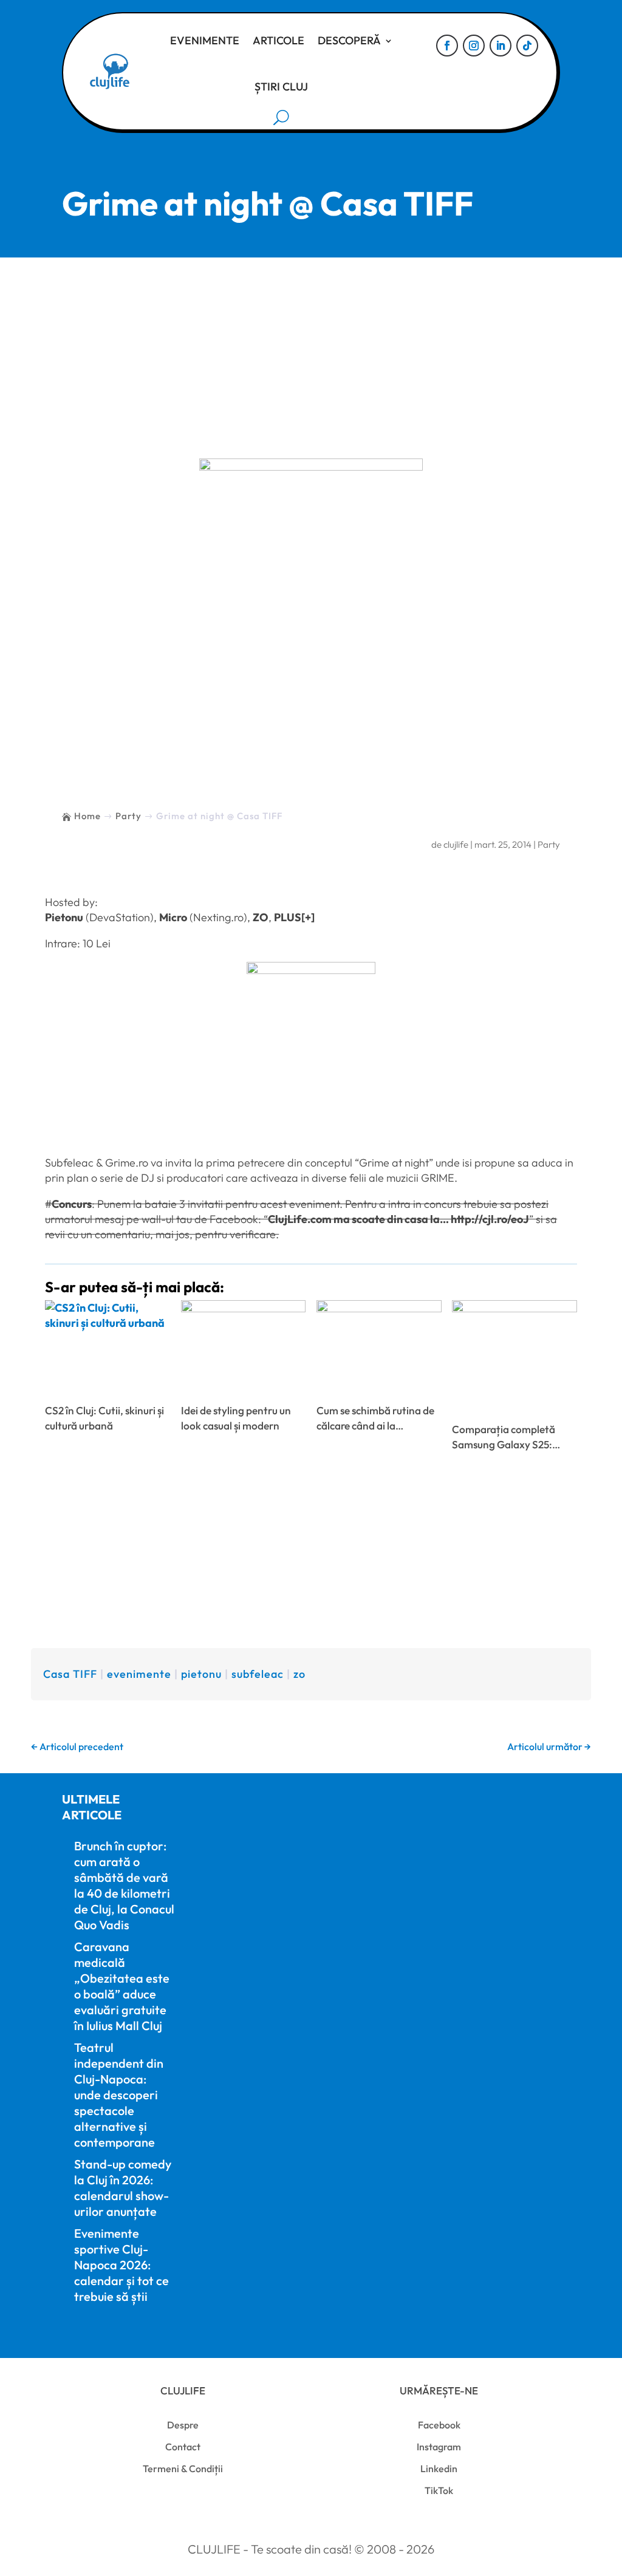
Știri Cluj (281, 87)
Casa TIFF (70, 1674)
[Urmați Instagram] (474, 46)
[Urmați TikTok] (527, 46)
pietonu (201, 1674)
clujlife (456, 844)
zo (299, 1674)
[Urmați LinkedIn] (501, 46)
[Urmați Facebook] (447, 46)
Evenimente (205, 40)
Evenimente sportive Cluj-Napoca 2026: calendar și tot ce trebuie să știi (121, 2265)
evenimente (139, 1674)
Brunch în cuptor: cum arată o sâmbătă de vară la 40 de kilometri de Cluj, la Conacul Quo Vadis (124, 1885)
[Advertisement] (311, 349)
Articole (279, 40)
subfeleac (258, 1674)
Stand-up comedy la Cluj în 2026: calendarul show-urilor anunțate (123, 2188)
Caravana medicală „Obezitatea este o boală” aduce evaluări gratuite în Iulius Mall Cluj (122, 1986)
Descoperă (349, 40)
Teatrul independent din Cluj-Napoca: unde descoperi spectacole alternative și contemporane (119, 2095)
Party (549, 844)
